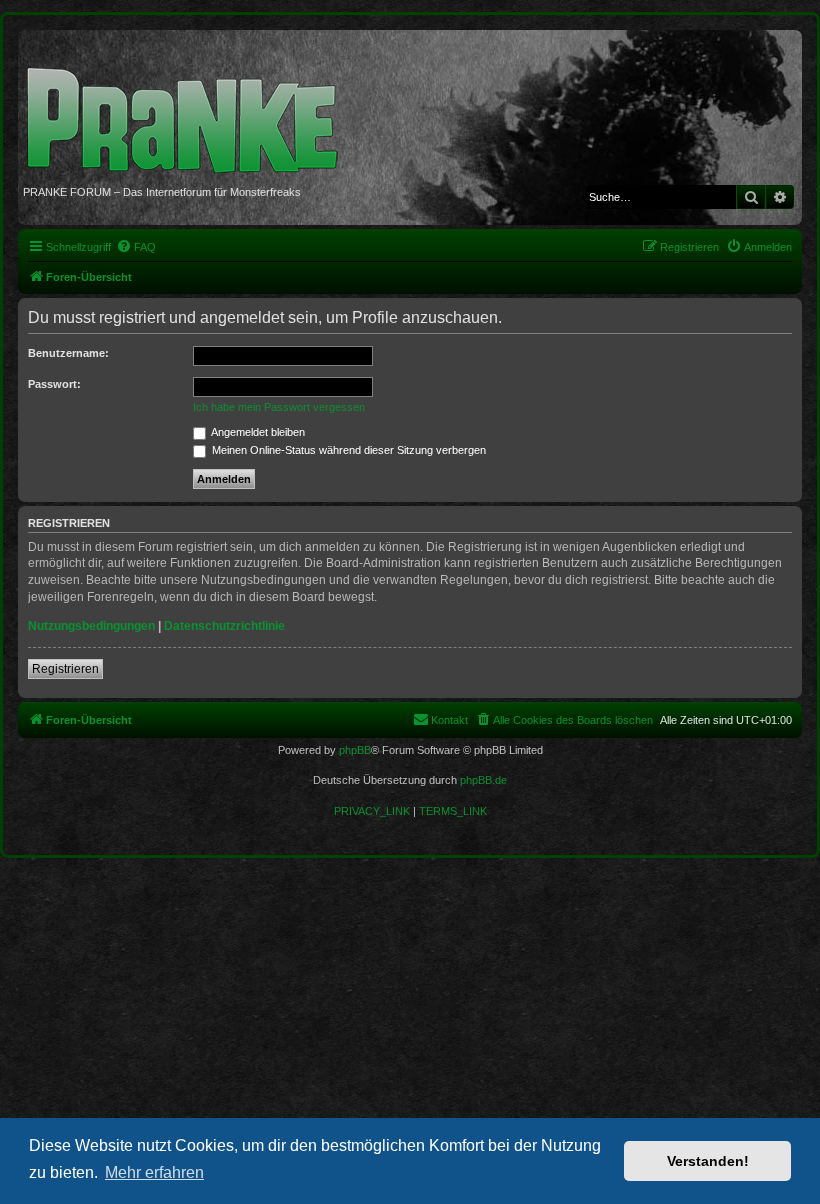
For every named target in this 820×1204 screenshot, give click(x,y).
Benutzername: (68, 353)
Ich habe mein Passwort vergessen (279, 407)
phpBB (355, 750)
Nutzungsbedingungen (91, 626)
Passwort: (54, 384)
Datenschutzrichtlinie (224, 626)
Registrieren (65, 669)
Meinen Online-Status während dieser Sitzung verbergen (347, 450)
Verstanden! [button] (708, 1161)
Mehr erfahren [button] (154, 1172)
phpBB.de (483, 780)
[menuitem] (136, 247)
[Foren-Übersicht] (189, 110)
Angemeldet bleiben (257, 432)
